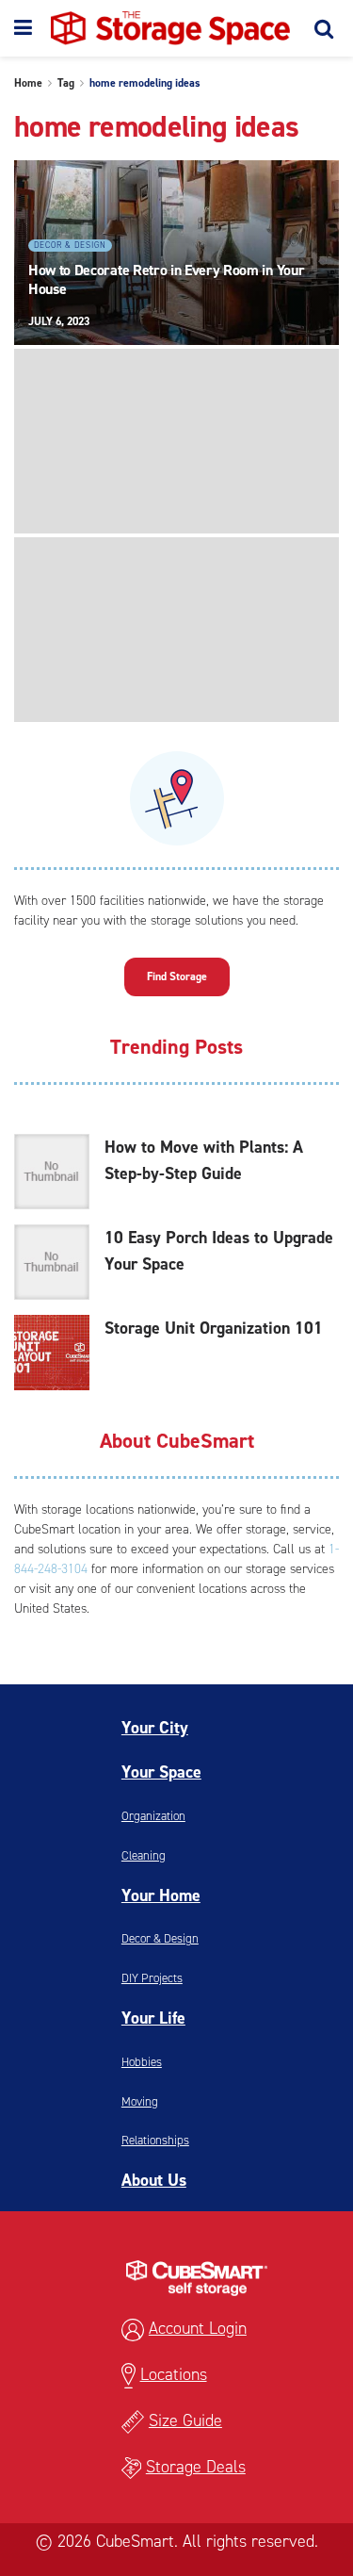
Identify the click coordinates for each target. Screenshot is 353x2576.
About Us (154, 2180)
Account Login (198, 2328)
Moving (140, 2101)
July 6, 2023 (59, 321)
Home (28, 83)
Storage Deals (196, 2467)
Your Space (161, 1772)
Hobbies (142, 2062)
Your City (155, 1728)
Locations (174, 2374)
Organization (153, 1816)
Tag (66, 83)
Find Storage (177, 976)
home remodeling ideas (145, 83)
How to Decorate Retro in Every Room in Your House (166, 279)
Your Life (153, 2018)
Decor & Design (70, 245)
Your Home (161, 1895)
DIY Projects (152, 1978)
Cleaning (144, 1855)
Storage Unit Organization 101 (214, 1328)
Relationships (155, 2140)
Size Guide (185, 2420)
